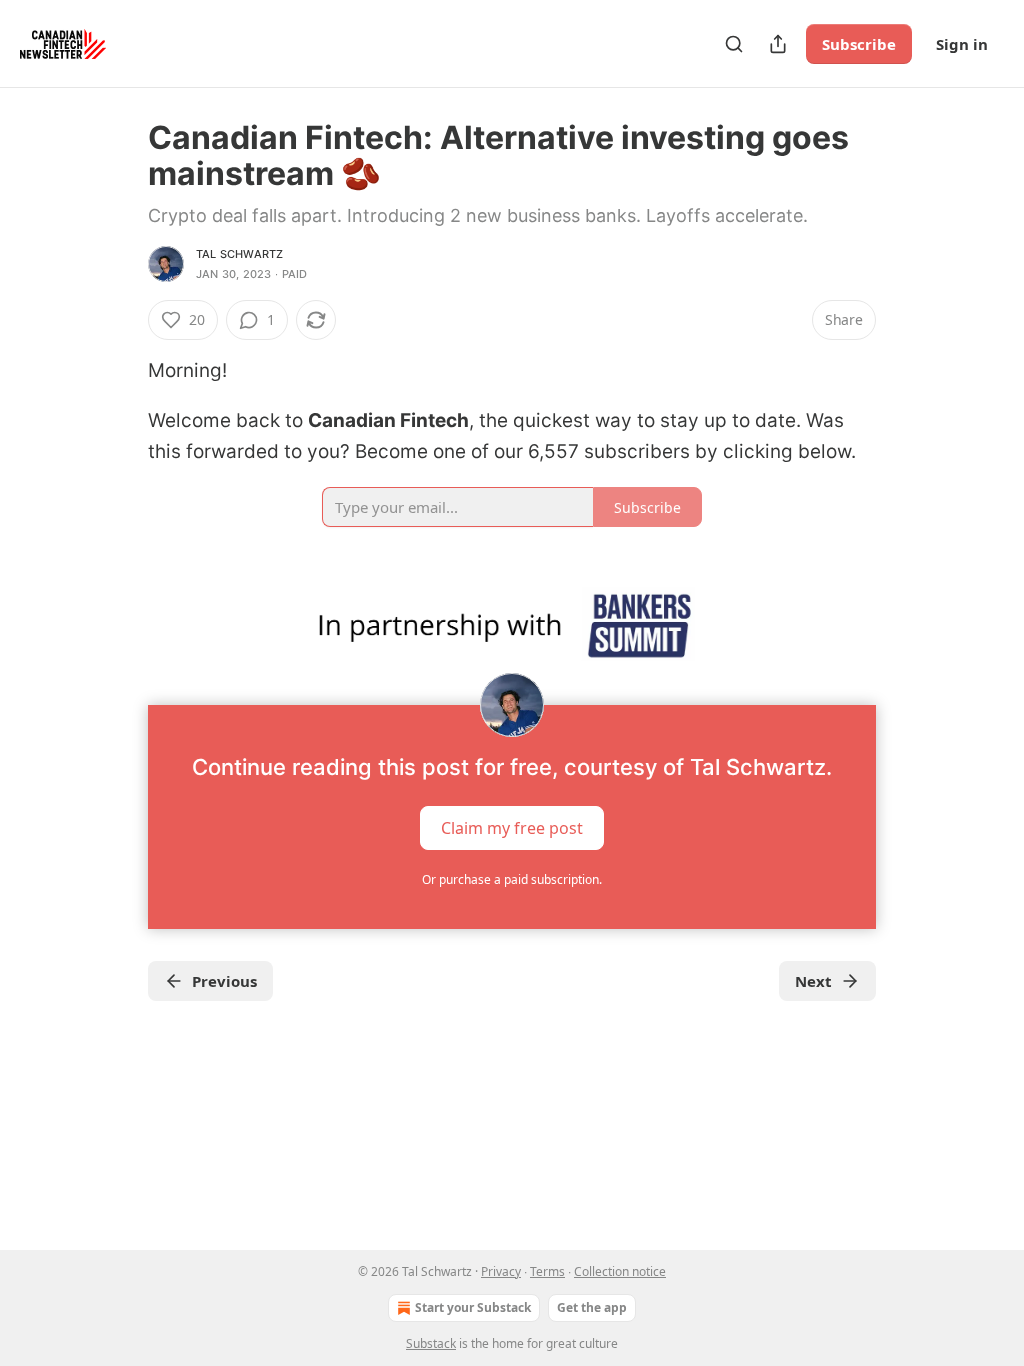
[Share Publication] (778, 44)
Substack (431, 1343)
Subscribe (859, 44)
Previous (224, 981)
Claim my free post (512, 827)
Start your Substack (473, 1307)
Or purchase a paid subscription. (512, 879)
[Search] (734, 44)
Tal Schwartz (239, 254)
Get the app (592, 1307)
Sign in (962, 44)
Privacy (501, 1271)
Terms (547, 1271)
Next (813, 981)
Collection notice (620, 1271)
